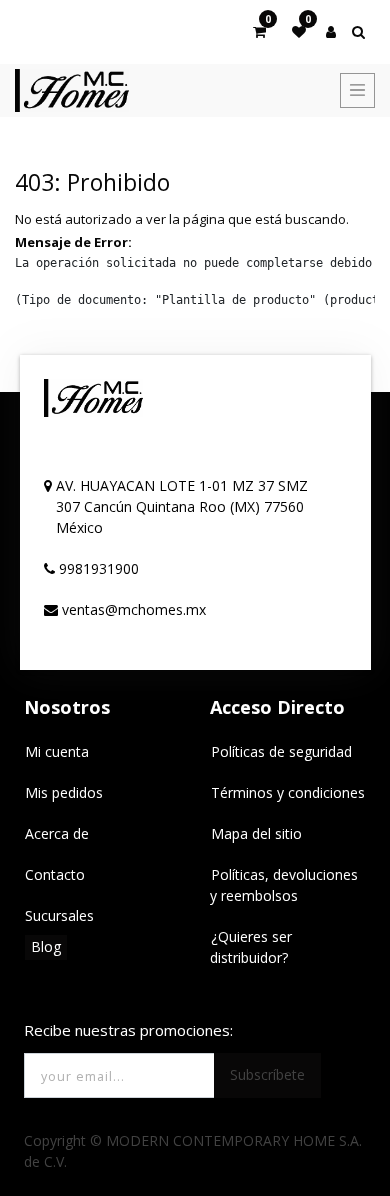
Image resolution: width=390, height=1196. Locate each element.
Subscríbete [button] (267, 1074)
